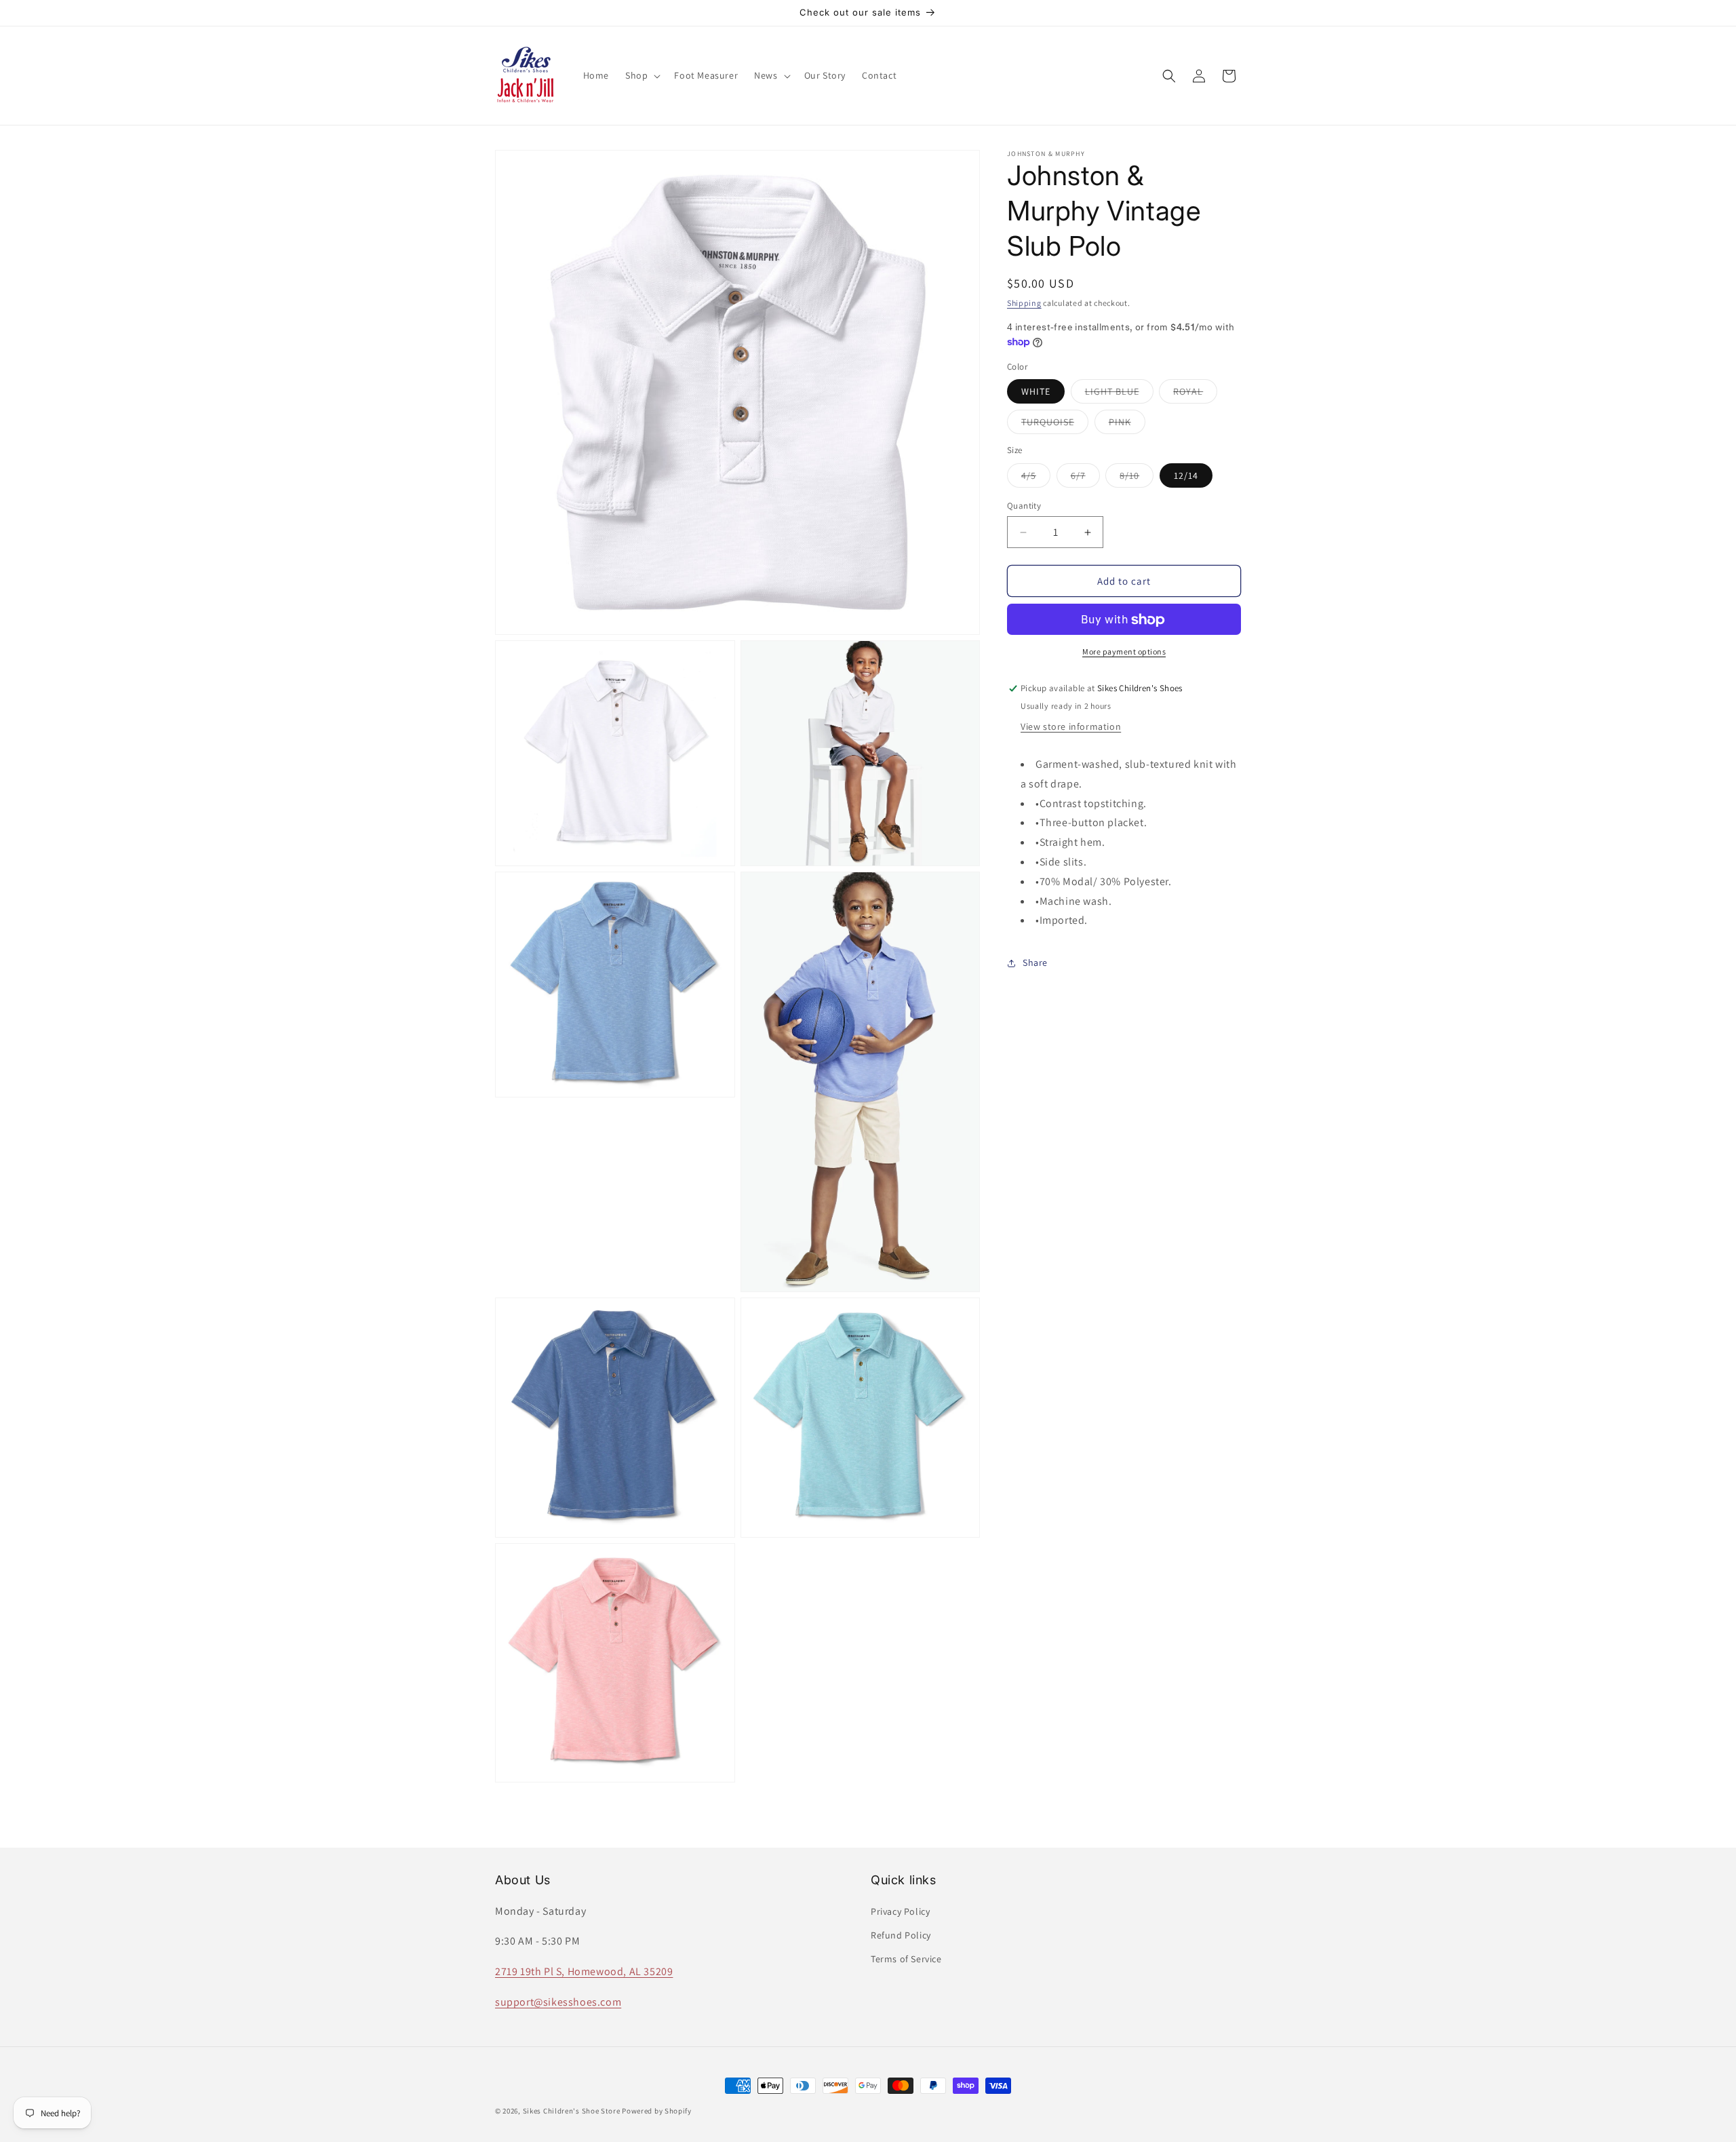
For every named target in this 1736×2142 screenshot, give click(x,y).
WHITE (1036, 392)
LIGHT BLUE (1119, 395)
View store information (1071, 726)
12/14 (1186, 475)
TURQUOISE (1055, 425)
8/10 (1137, 478)
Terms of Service (906, 1959)
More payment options (1124, 652)
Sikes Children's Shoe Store (572, 2111)
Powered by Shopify (657, 2111)
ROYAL (1195, 395)
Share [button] (1035, 962)
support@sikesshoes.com (558, 2002)
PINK (1127, 425)
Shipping (1024, 303)
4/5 (1036, 478)
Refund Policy (901, 1935)
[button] (642, 75)
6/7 (1085, 478)
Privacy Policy (900, 1911)
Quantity (1024, 506)
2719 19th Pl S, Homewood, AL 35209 (584, 1971)
